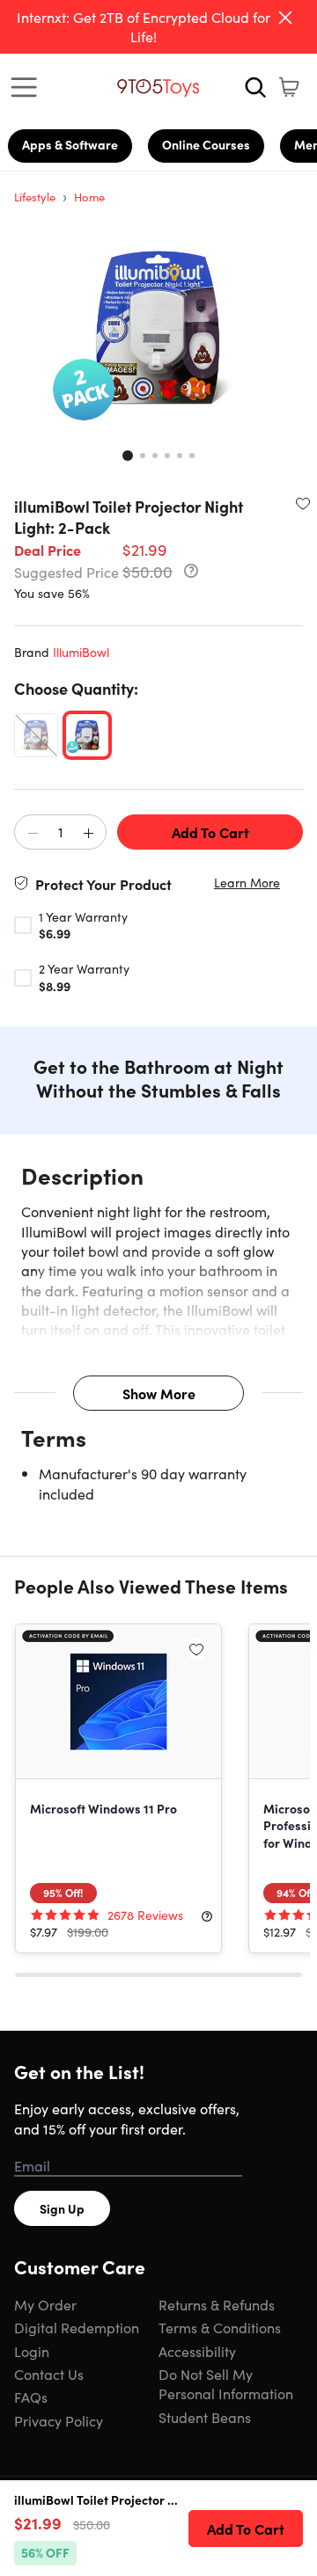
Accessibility (197, 2351)
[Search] (255, 87)
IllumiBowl (81, 652)
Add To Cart (210, 832)
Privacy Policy (59, 2420)
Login (32, 2351)
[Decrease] (33, 833)
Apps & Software (70, 144)
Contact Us (49, 2374)
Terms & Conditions (220, 2327)
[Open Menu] (28, 87)
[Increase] (88, 833)
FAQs (31, 2397)
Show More (159, 1393)
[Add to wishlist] (303, 503)
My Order (45, 2304)
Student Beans (205, 2417)
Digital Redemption (77, 2327)
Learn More (247, 883)
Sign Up (62, 2208)
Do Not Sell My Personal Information (226, 2383)
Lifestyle (35, 197)
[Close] (285, 18)
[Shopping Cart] (289, 87)
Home (89, 197)
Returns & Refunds (217, 2304)
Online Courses (206, 144)
